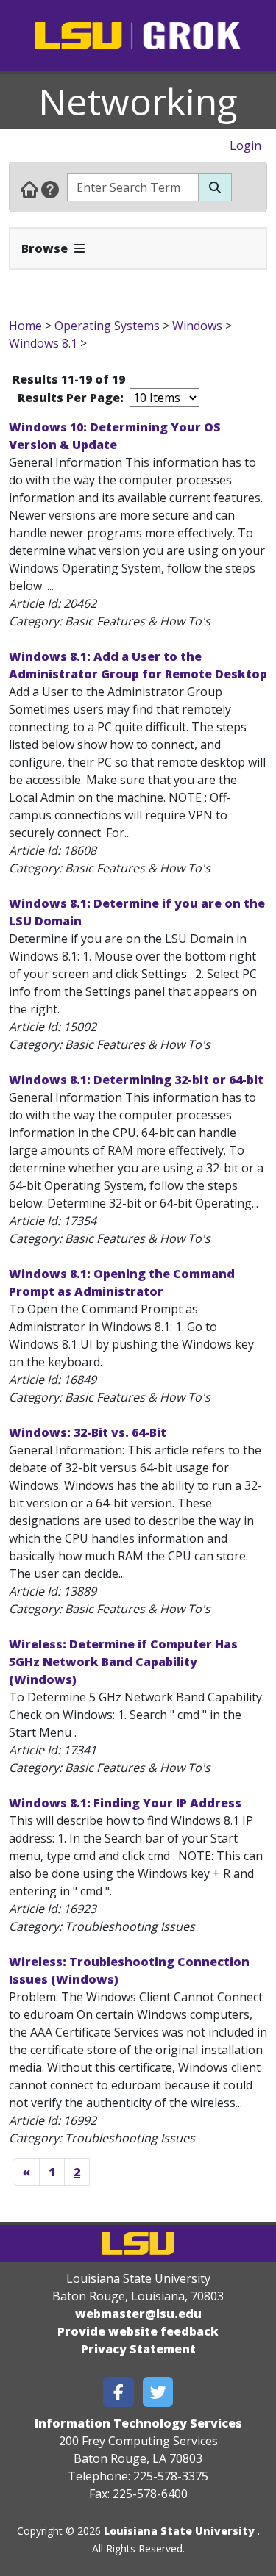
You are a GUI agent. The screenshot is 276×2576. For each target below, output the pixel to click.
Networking (138, 101)
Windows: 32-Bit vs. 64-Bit (88, 1432)
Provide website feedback (138, 2331)
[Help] (50, 189)
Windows (197, 326)
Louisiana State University (179, 2531)
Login (245, 146)
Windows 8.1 (43, 343)
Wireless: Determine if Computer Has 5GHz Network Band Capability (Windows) (123, 1662)
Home (25, 326)
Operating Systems (107, 326)
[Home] (29, 189)
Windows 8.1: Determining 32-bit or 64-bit (136, 1080)
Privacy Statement (138, 2349)
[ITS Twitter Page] (158, 2392)
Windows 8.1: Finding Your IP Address (125, 1803)
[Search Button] (215, 187)
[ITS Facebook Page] (118, 2392)
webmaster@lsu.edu (138, 2314)
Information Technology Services (138, 2423)
